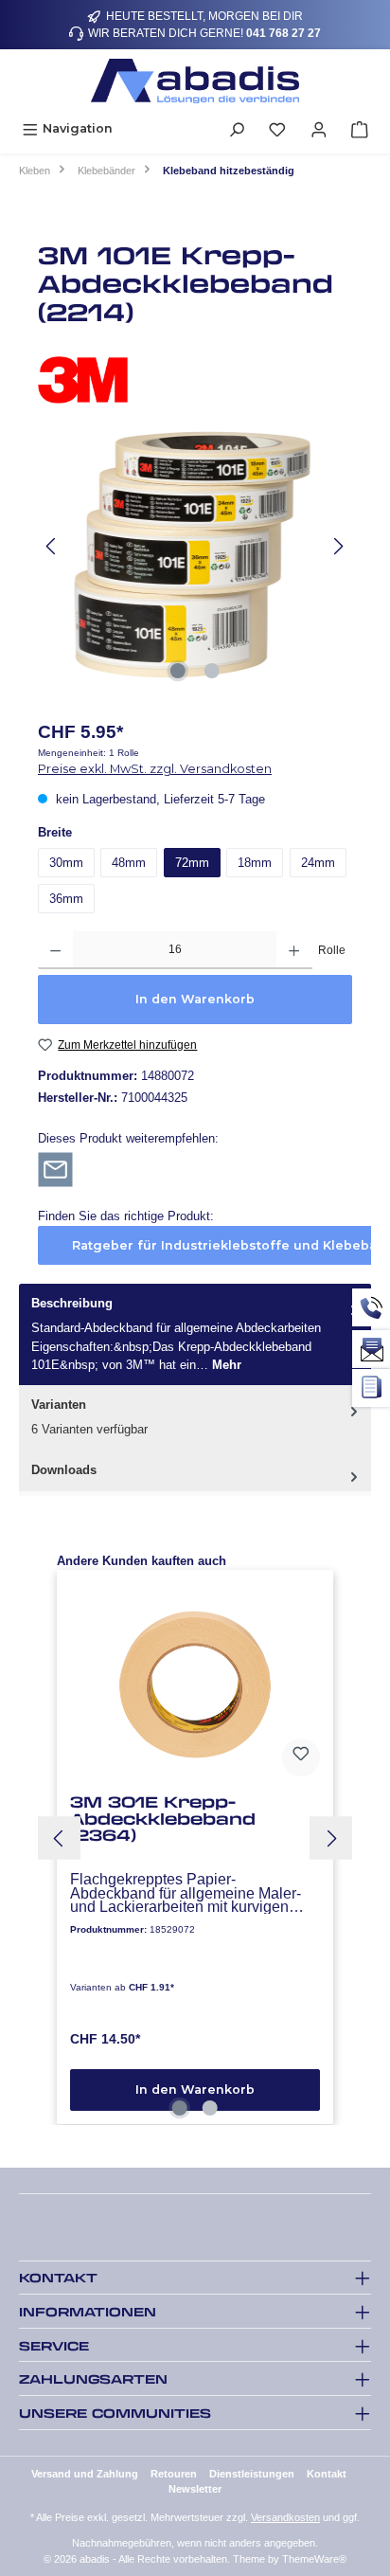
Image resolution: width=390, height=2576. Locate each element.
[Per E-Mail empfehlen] (55, 1169)
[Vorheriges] (52, 546)
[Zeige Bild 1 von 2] (178, 671)
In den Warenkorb (195, 999)
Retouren (174, 2474)
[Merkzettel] (277, 128)
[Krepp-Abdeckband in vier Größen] (195, 546)
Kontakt (327, 2474)
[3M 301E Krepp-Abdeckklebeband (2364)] (195, 1684)
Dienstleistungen (252, 2474)
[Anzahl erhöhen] (294, 950)
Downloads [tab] (64, 1470)
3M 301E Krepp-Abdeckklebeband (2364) (163, 1819)
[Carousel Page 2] (210, 2108)
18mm (255, 863)
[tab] (195, 1334)
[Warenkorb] (360, 128)
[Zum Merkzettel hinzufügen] (301, 1757)
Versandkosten (285, 2517)
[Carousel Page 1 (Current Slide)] (180, 2108)
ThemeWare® (314, 2559)
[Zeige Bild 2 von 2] (212, 671)
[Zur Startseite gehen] (195, 81)
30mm (66, 863)
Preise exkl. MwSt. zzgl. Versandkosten (155, 769)
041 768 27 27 (284, 33)
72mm (192, 863)
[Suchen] (237, 128)
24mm (318, 863)
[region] (195, 546)
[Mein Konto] (319, 128)
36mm (66, 899)
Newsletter (195, 2489)
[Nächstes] (338, 546)
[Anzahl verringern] (55, 950)
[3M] (195, 380)
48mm (129, 863)
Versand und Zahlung (85, 2474)
